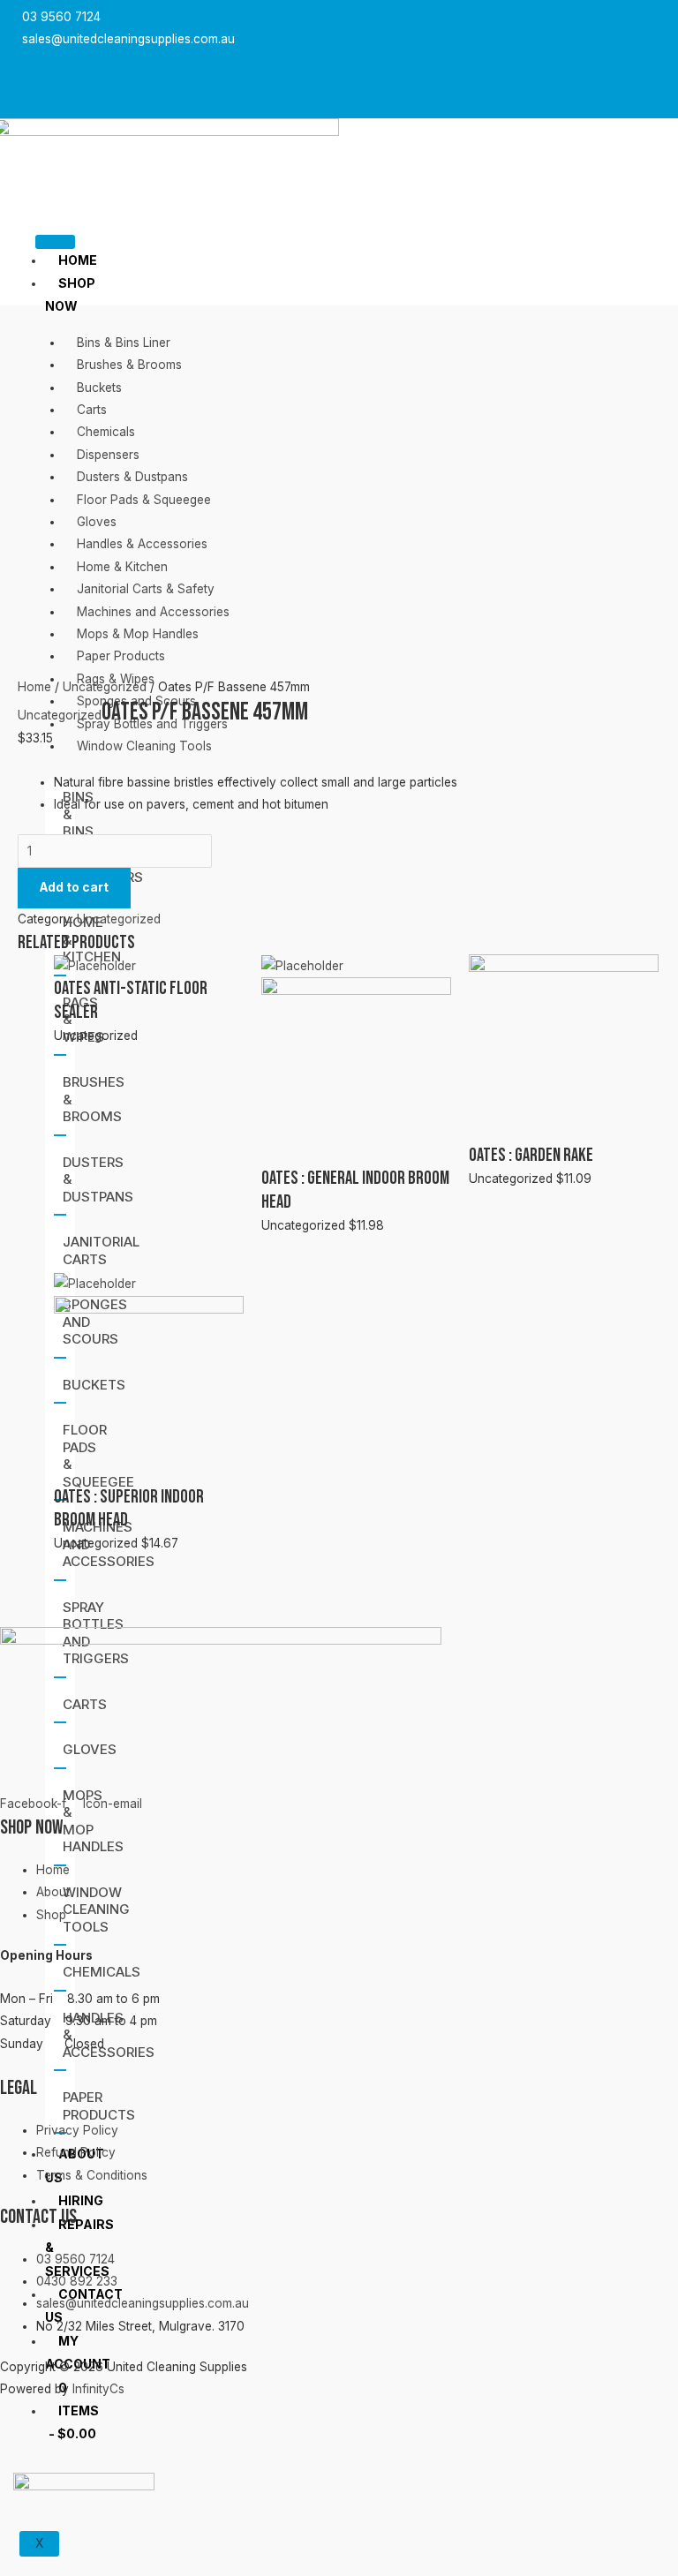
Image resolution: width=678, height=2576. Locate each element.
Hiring (81, 2200)
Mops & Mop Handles (93, 1821)
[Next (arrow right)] (647, 1201)
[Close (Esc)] (659, 19)
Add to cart (74, 887)
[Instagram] (151, 81)
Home (78, 260)
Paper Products (99, 2106)
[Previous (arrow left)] (31, 1201)
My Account (78, 2352)
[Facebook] (133, 81)
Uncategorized (105, 687)
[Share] (620, 19)
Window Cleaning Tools (96, 1909)
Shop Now (70, 294)
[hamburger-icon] (55, 242)
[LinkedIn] (170, 81)
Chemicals (102, 1972)
